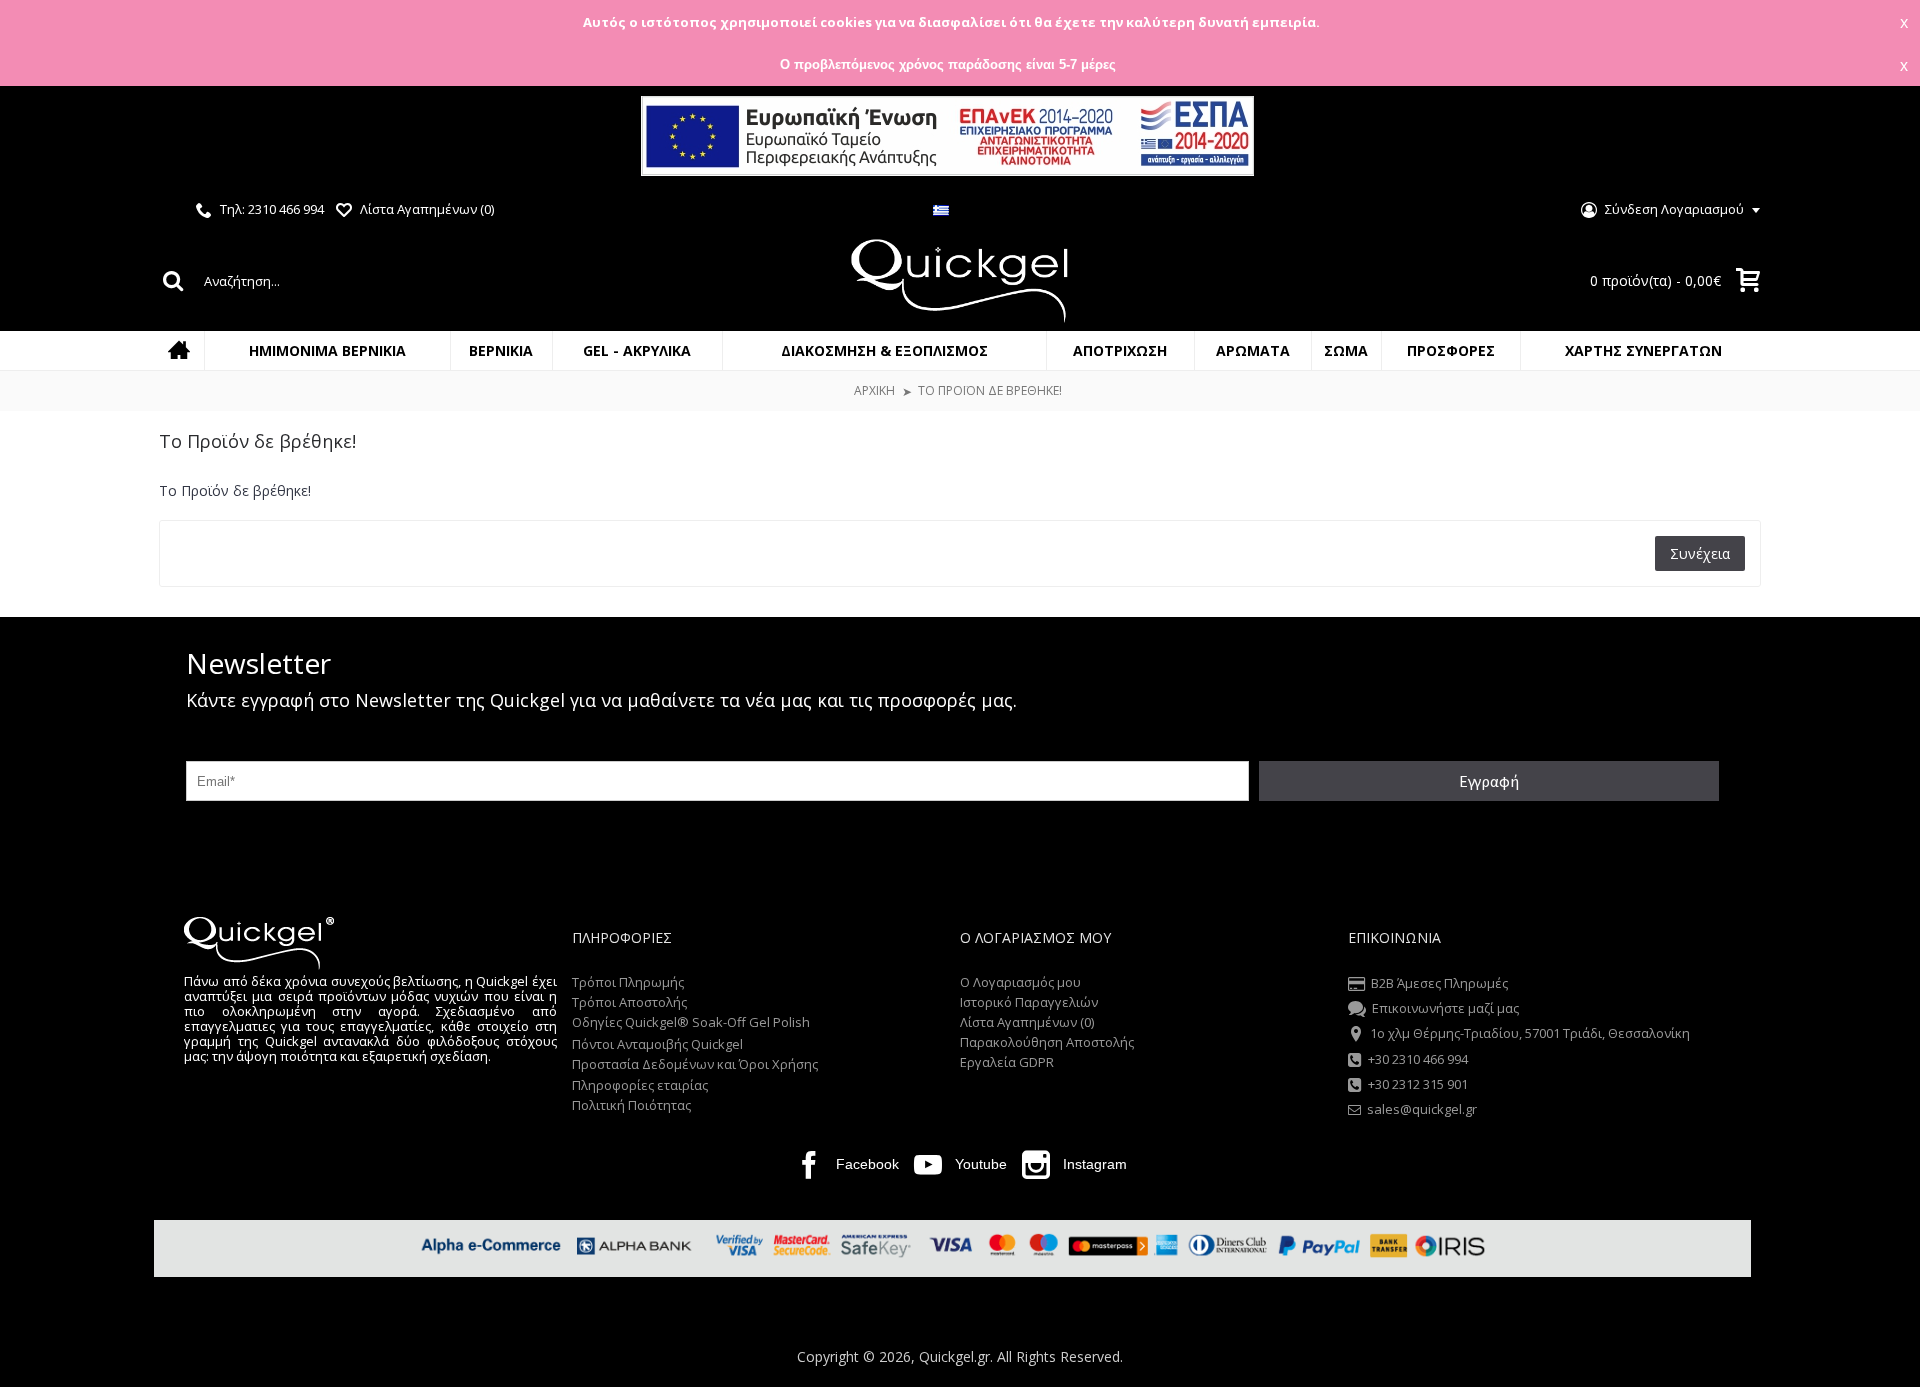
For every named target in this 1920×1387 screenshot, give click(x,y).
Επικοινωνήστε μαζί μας (1445, 1008)
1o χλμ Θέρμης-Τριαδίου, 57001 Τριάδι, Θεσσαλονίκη (1530, 1034)
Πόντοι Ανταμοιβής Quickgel (657, 1044)
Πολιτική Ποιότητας (631, 1105)
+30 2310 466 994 (1418, 1059)
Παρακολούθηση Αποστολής (1047, 1042)
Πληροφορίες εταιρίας (640, 1085)
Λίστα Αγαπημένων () (1027, 1022)
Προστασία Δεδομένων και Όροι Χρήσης (695, 1064)
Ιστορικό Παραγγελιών (1029, 1002)
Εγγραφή (1489, 781)
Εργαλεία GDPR (1007, 1062)
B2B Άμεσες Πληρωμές (1439, 983)
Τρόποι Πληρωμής (628, 982)
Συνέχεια (1700, 553)
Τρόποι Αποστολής (629, 1002)
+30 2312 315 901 (1418, 1084)
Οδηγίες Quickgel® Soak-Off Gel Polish (691, 1022)
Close (1887, 138)
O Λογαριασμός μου (1020, 982)
